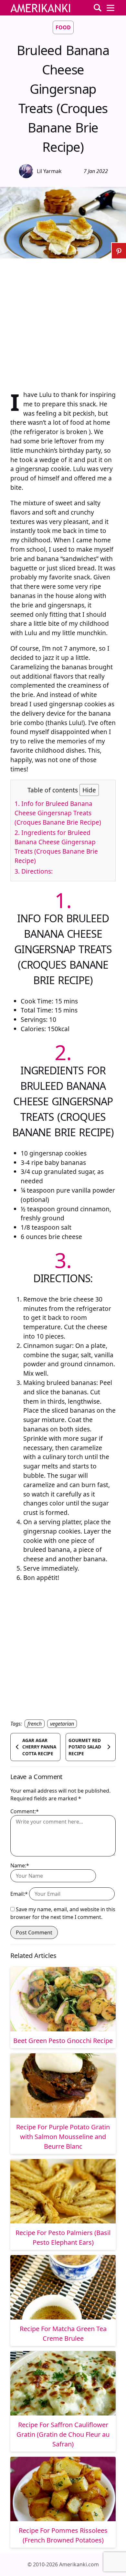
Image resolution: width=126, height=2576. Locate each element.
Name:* (20, 1865)
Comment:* (25, 1811)
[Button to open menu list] (110, 8)
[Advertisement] (63, 321)
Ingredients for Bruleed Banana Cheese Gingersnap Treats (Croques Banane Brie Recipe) (56, 846)
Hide (89, 790)
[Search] (98, 8)
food (63, 27)
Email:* (19, 1894)
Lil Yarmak (49, 171)
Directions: (34, 871)
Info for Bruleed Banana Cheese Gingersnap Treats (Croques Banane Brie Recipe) (58, 813)
